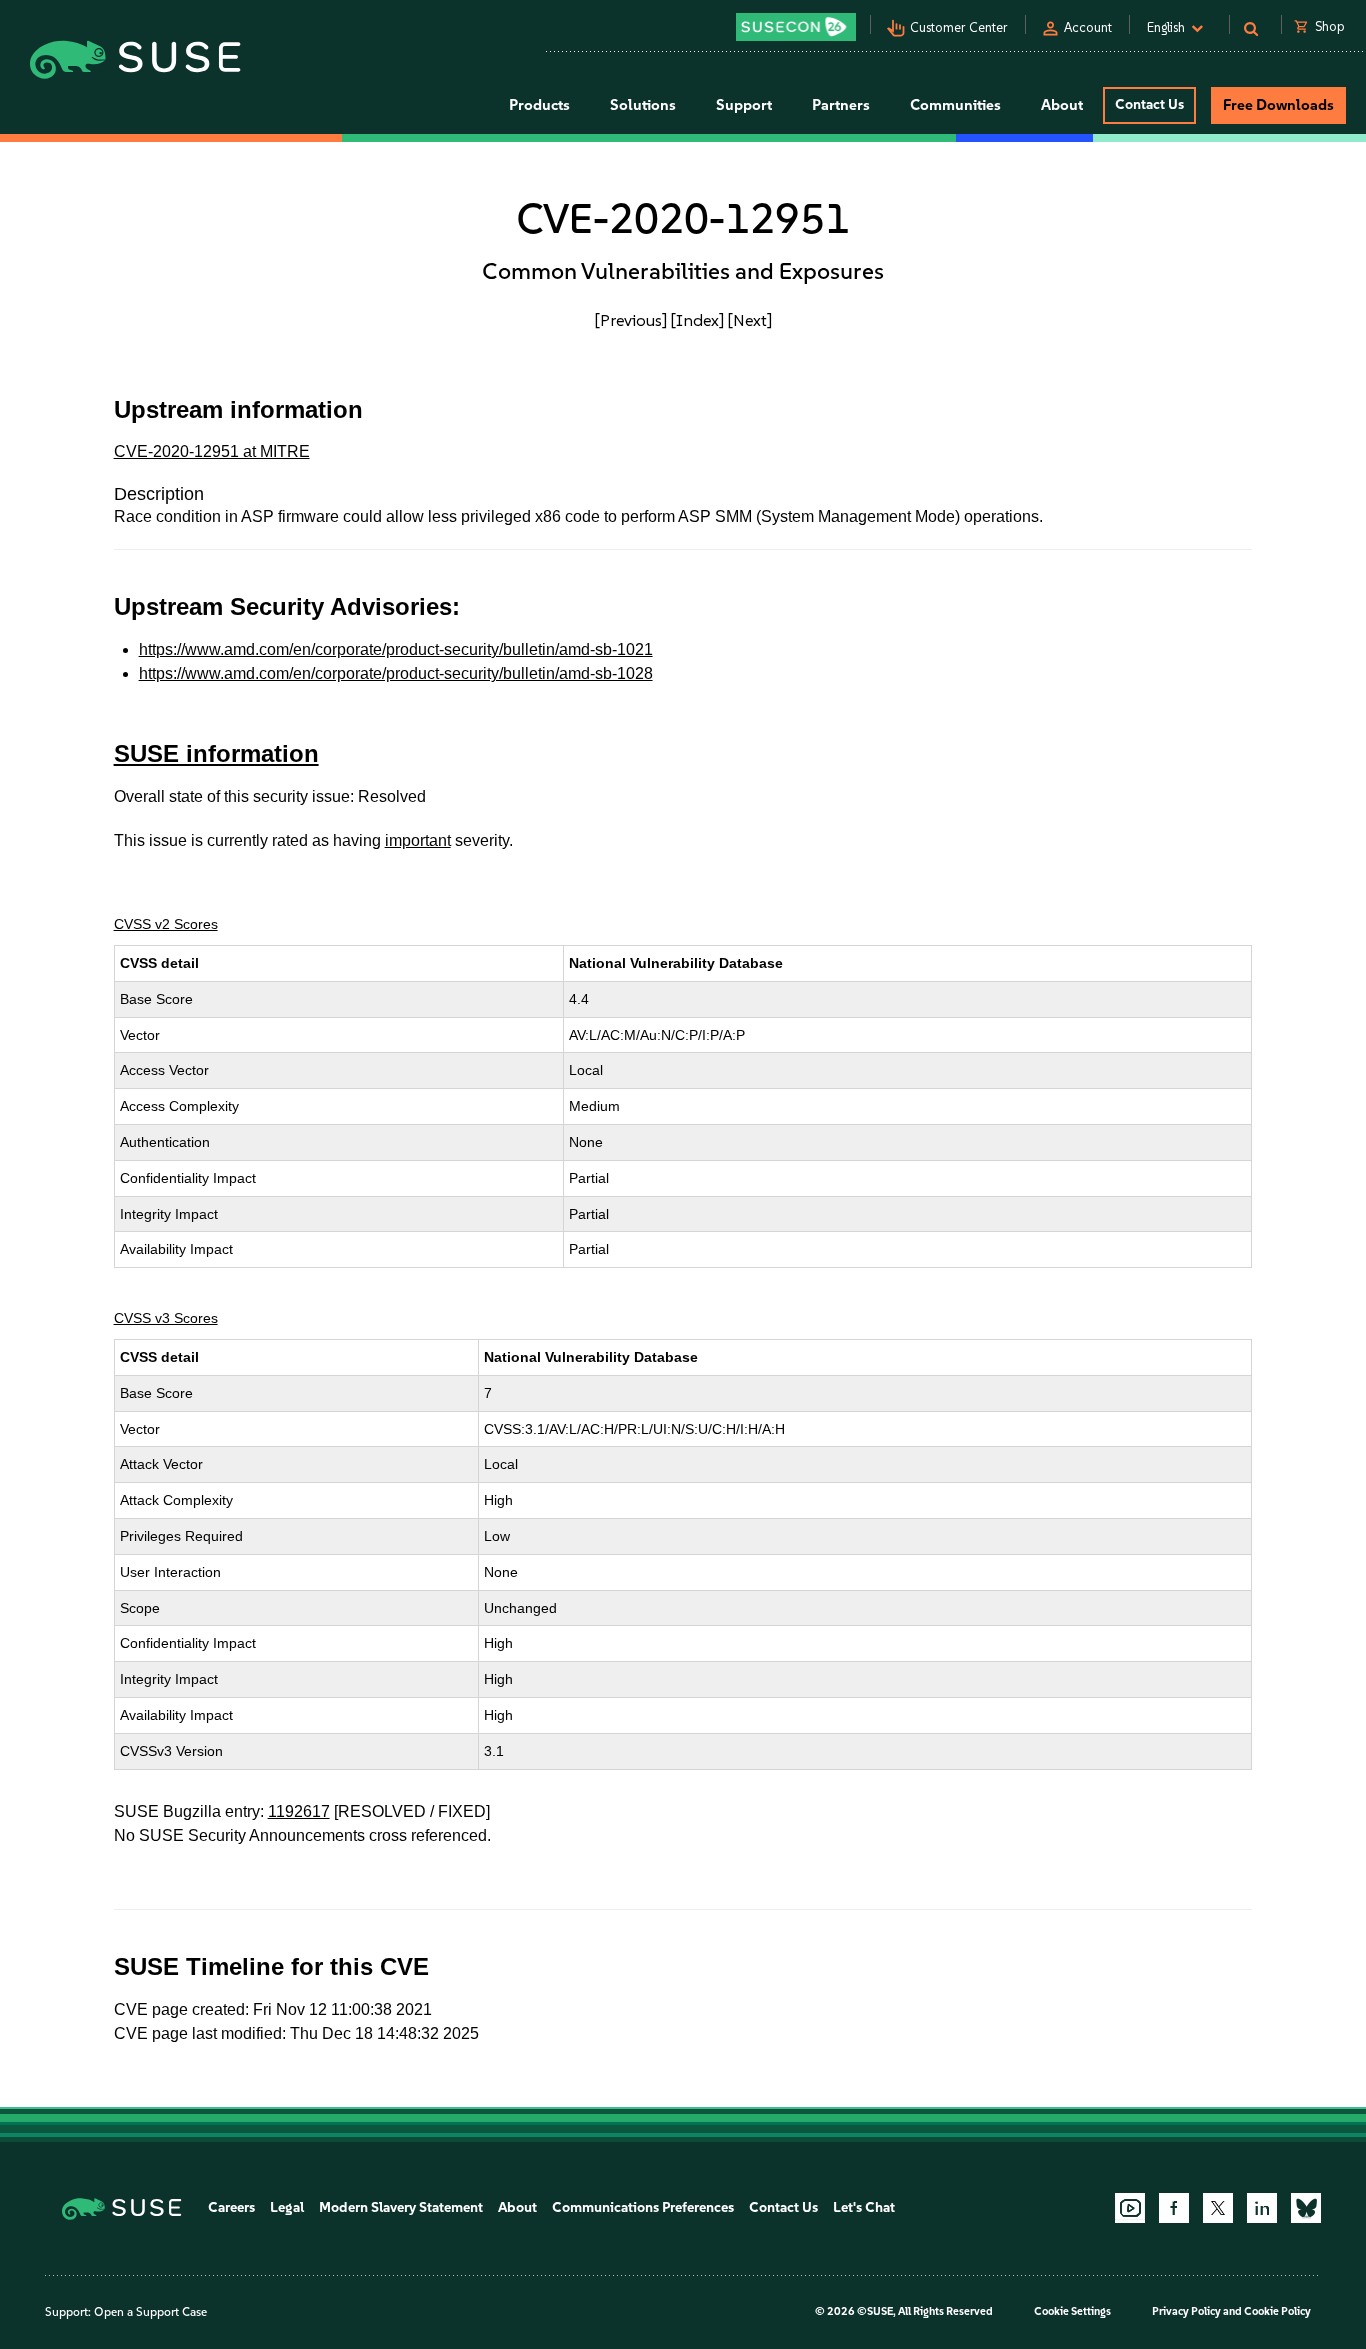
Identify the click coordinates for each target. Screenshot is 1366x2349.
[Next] (750, 320)
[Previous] (631, 320)
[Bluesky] (1306, 2208)
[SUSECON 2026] (796, 27)
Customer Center (959, 27)
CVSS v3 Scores (166, 1318)
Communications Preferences (643, 2207)
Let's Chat (864, 2207)
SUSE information (216, 753)
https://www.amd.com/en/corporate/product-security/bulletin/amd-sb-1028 (396, 673)
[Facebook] (1174, 2208)
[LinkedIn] (1262, 2208)
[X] (1218, 2208)
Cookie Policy (1277, 2311)
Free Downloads (1278, 105)
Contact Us (1149, 104)
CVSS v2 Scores (166, 924)
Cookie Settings (1072, 2311)
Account (1088, 27)
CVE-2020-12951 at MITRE (212, 451)
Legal (287, 2207)
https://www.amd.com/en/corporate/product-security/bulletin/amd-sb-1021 (396, 649)
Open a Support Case (150, 2312)
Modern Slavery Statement (401, 2207)
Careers (231, 2207)
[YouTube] (1130, 2208)
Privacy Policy (1186, 2311)
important (418, 840)
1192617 (299, 1811)
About (517, 2207)
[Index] (697, 320)
